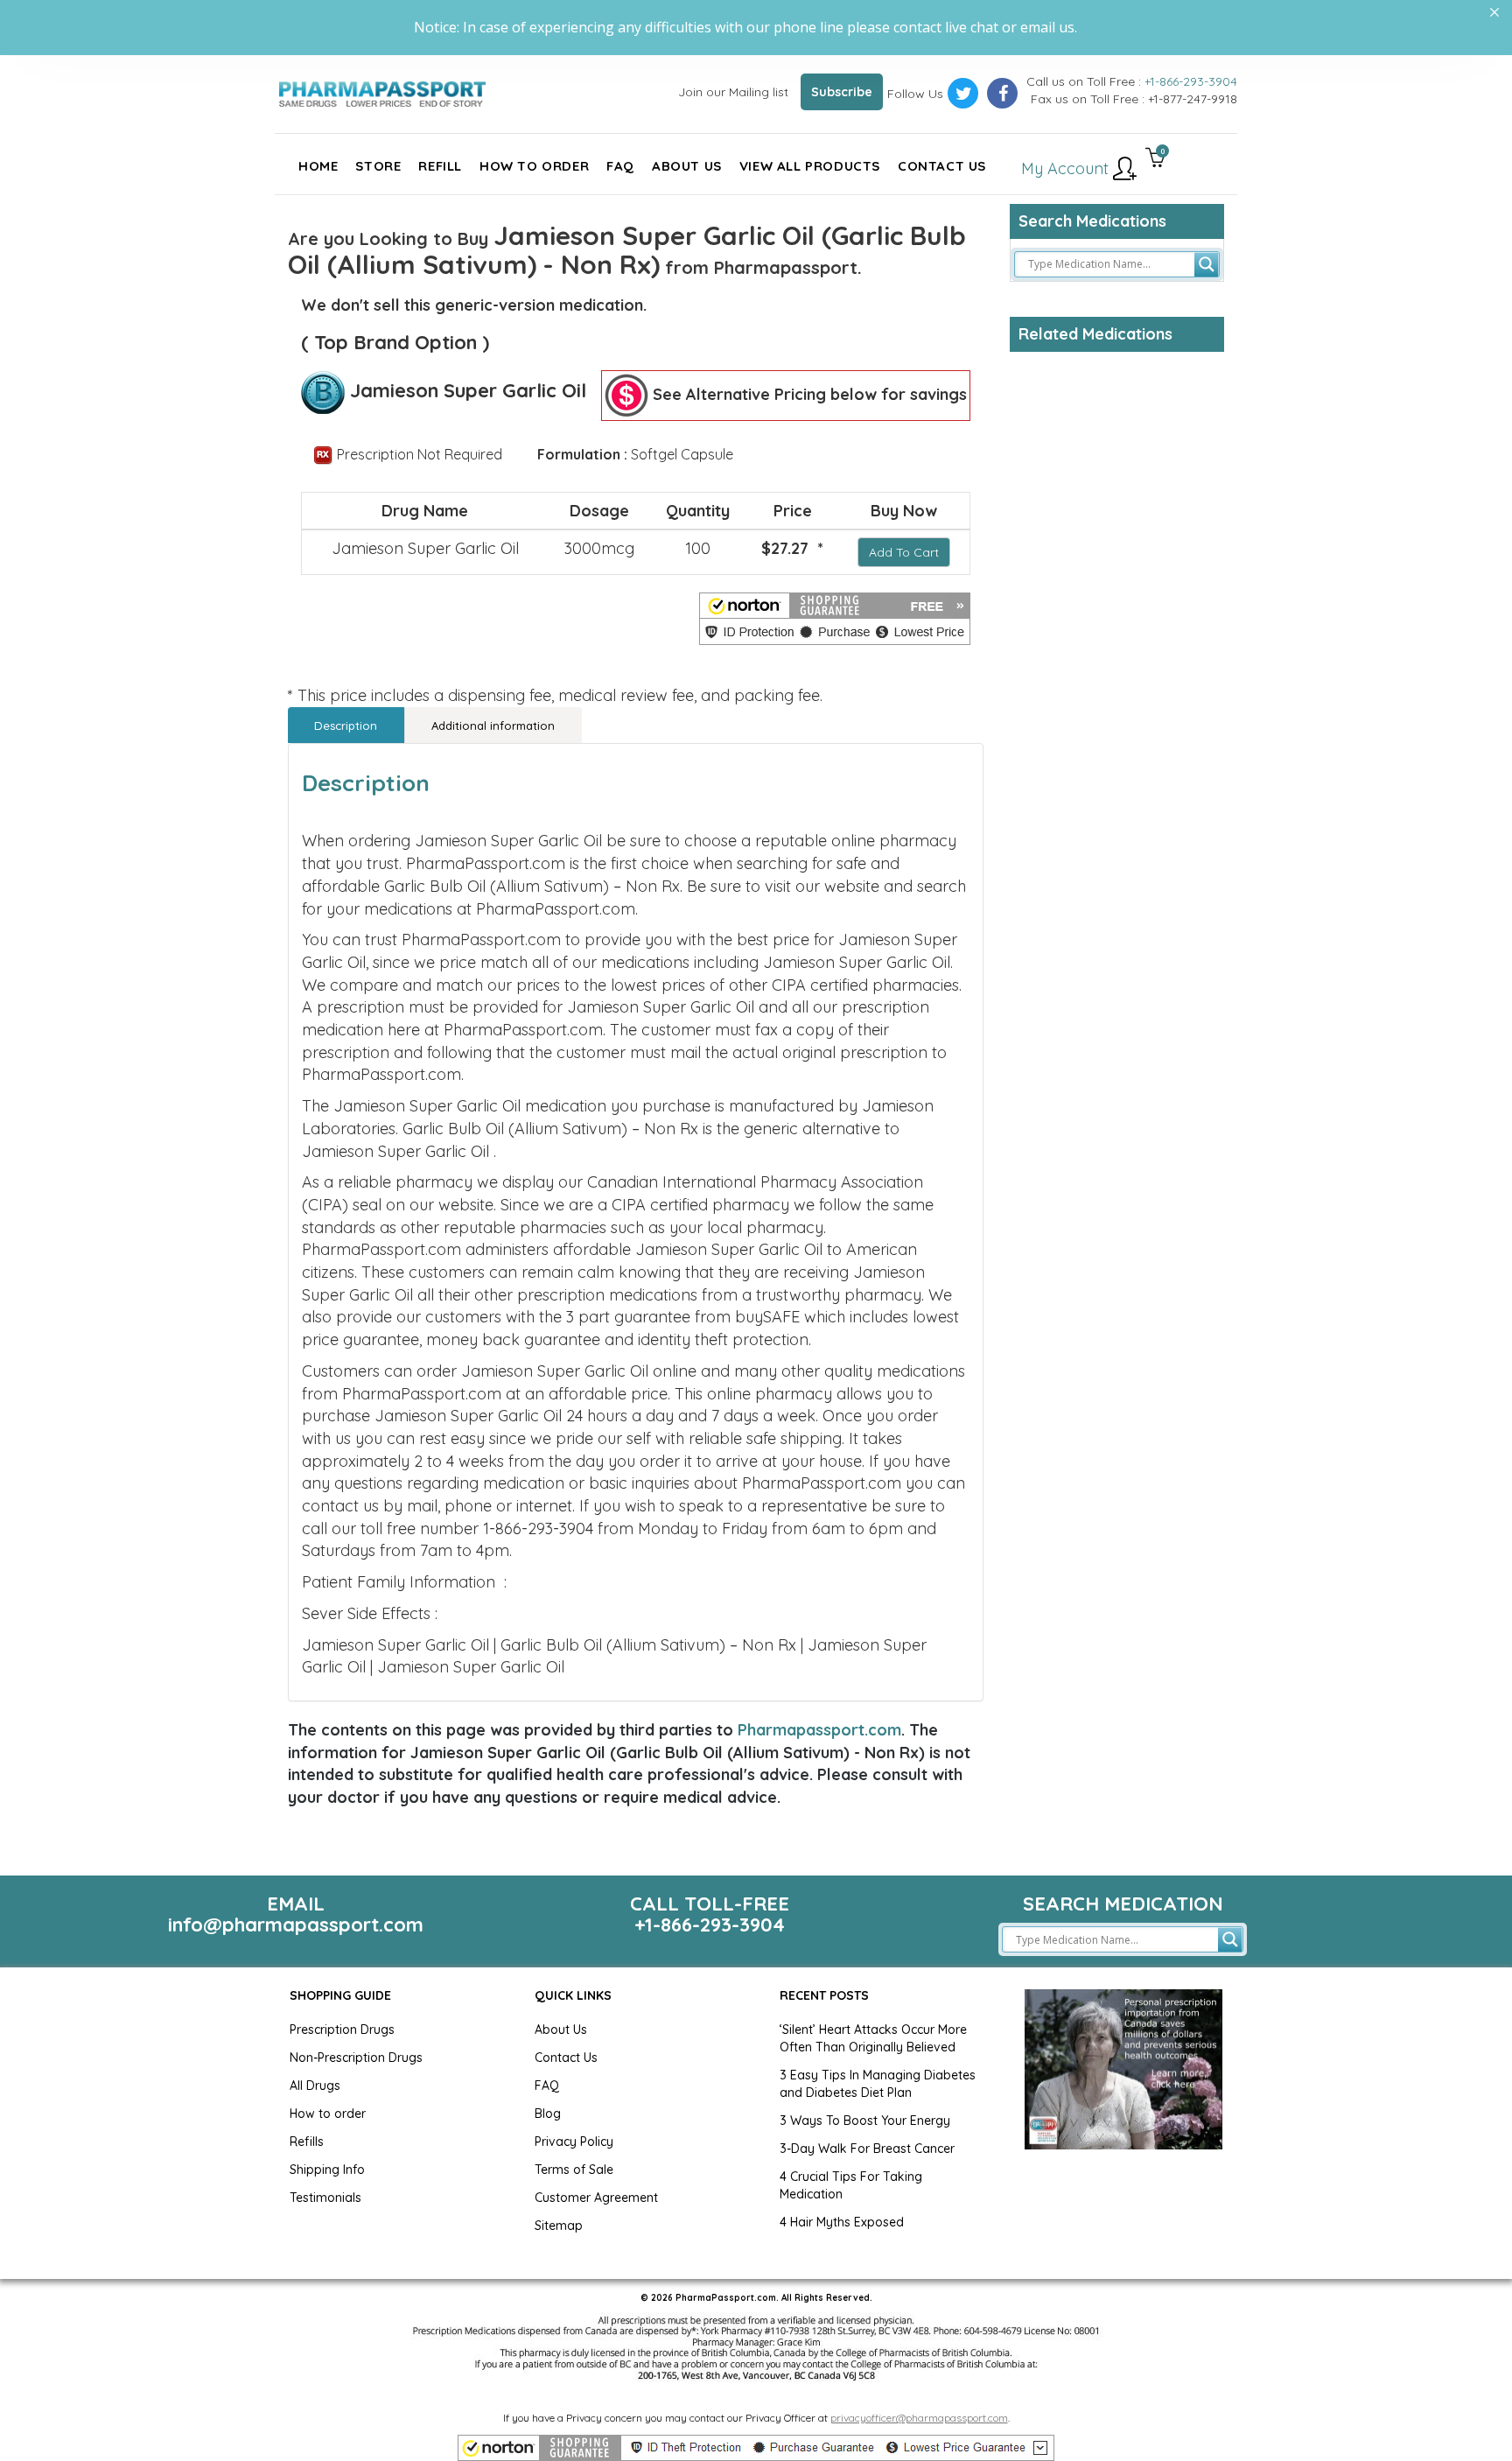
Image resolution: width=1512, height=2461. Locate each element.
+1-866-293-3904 (1191, 81)
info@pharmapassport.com (296, 1925)
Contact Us (566, 2058)
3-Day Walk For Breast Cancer (867, 2149)
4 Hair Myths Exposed (842, 2222)
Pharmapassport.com (819, 1730)
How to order (328, 2114)
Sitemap (559, 2226)
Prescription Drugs (342, 2030)
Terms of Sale (574, 2170)
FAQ (547, 2086)
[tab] (346, 725)
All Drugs (315, 2086)
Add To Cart (904, 552)
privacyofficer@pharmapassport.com (919, 2418)
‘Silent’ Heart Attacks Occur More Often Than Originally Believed (873, 2038)
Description (346, 726)
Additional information (493, 726)
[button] (835, 619)
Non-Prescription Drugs (356, 2058)
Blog (548, 2114)
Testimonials (325, 2198)
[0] (1155, 159)
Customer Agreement (596, 2198)
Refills (307, 2142)
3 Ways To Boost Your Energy (865, 2121)
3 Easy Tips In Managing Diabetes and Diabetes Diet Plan (878, 2084)
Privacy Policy (574, 2142)
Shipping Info (327, 2170)
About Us (561, 2030)
